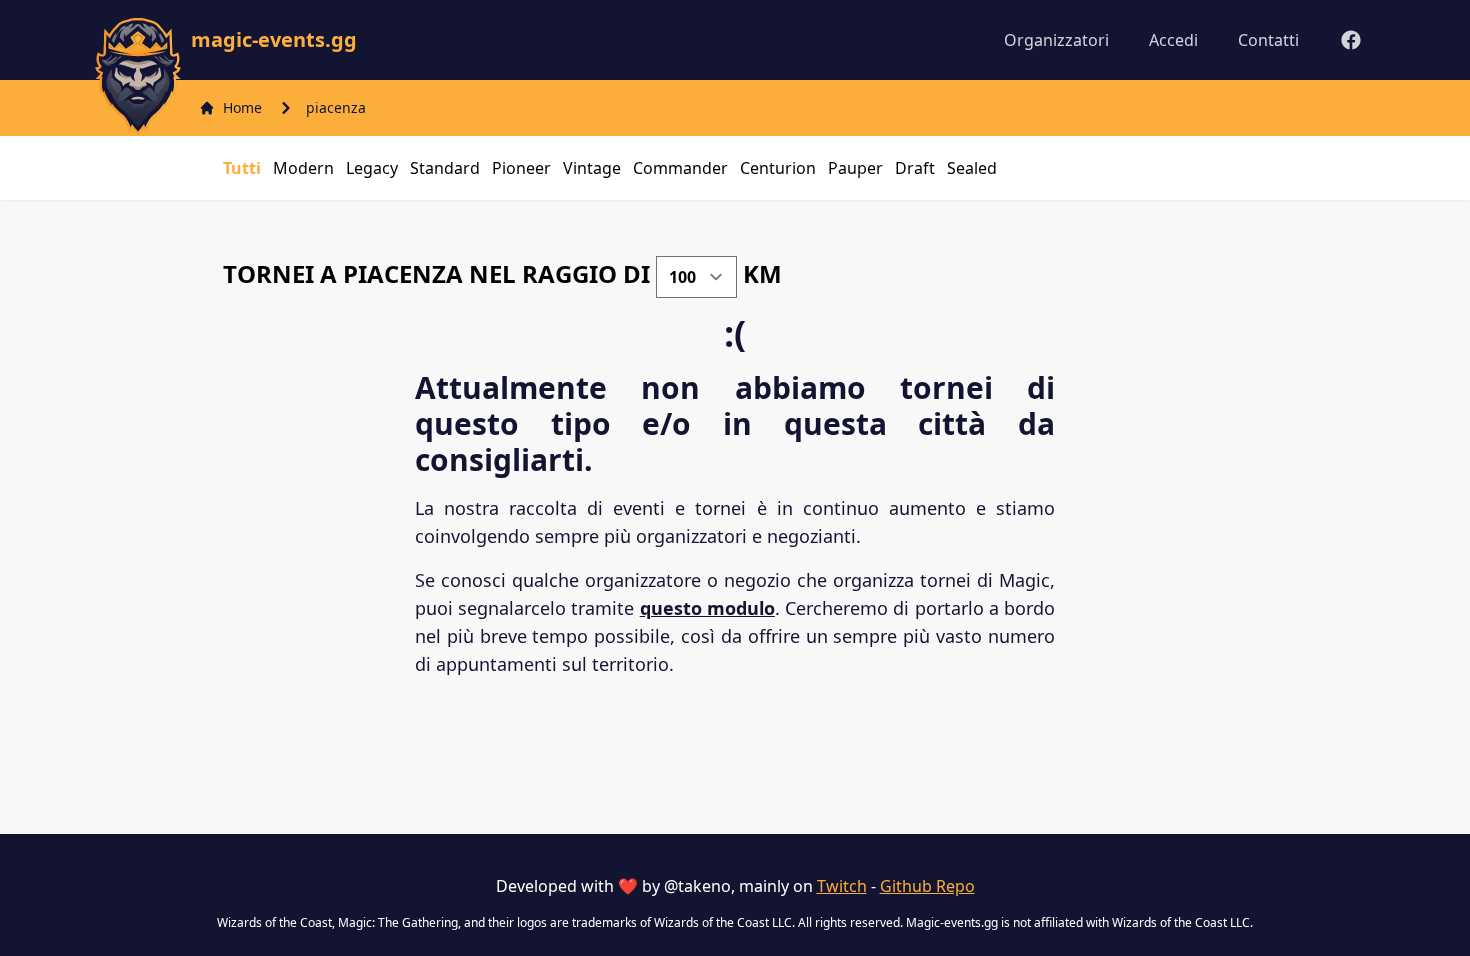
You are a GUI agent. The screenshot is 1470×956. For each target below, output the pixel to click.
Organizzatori (1056, 40)
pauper (855, 168)
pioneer (521, 168)
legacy (372, 168)
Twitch (842, 886)
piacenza (336, 107)
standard (445, 168)
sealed (972, 168)
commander (680, 168)
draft (915, 168)
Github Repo (927, 886)
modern (303, 168)
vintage (592, 168)
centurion (778, 168)
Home (242, 107)
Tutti (242, 168)
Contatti (1268, 40)
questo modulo (707, 608)
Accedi (1173, 40)
